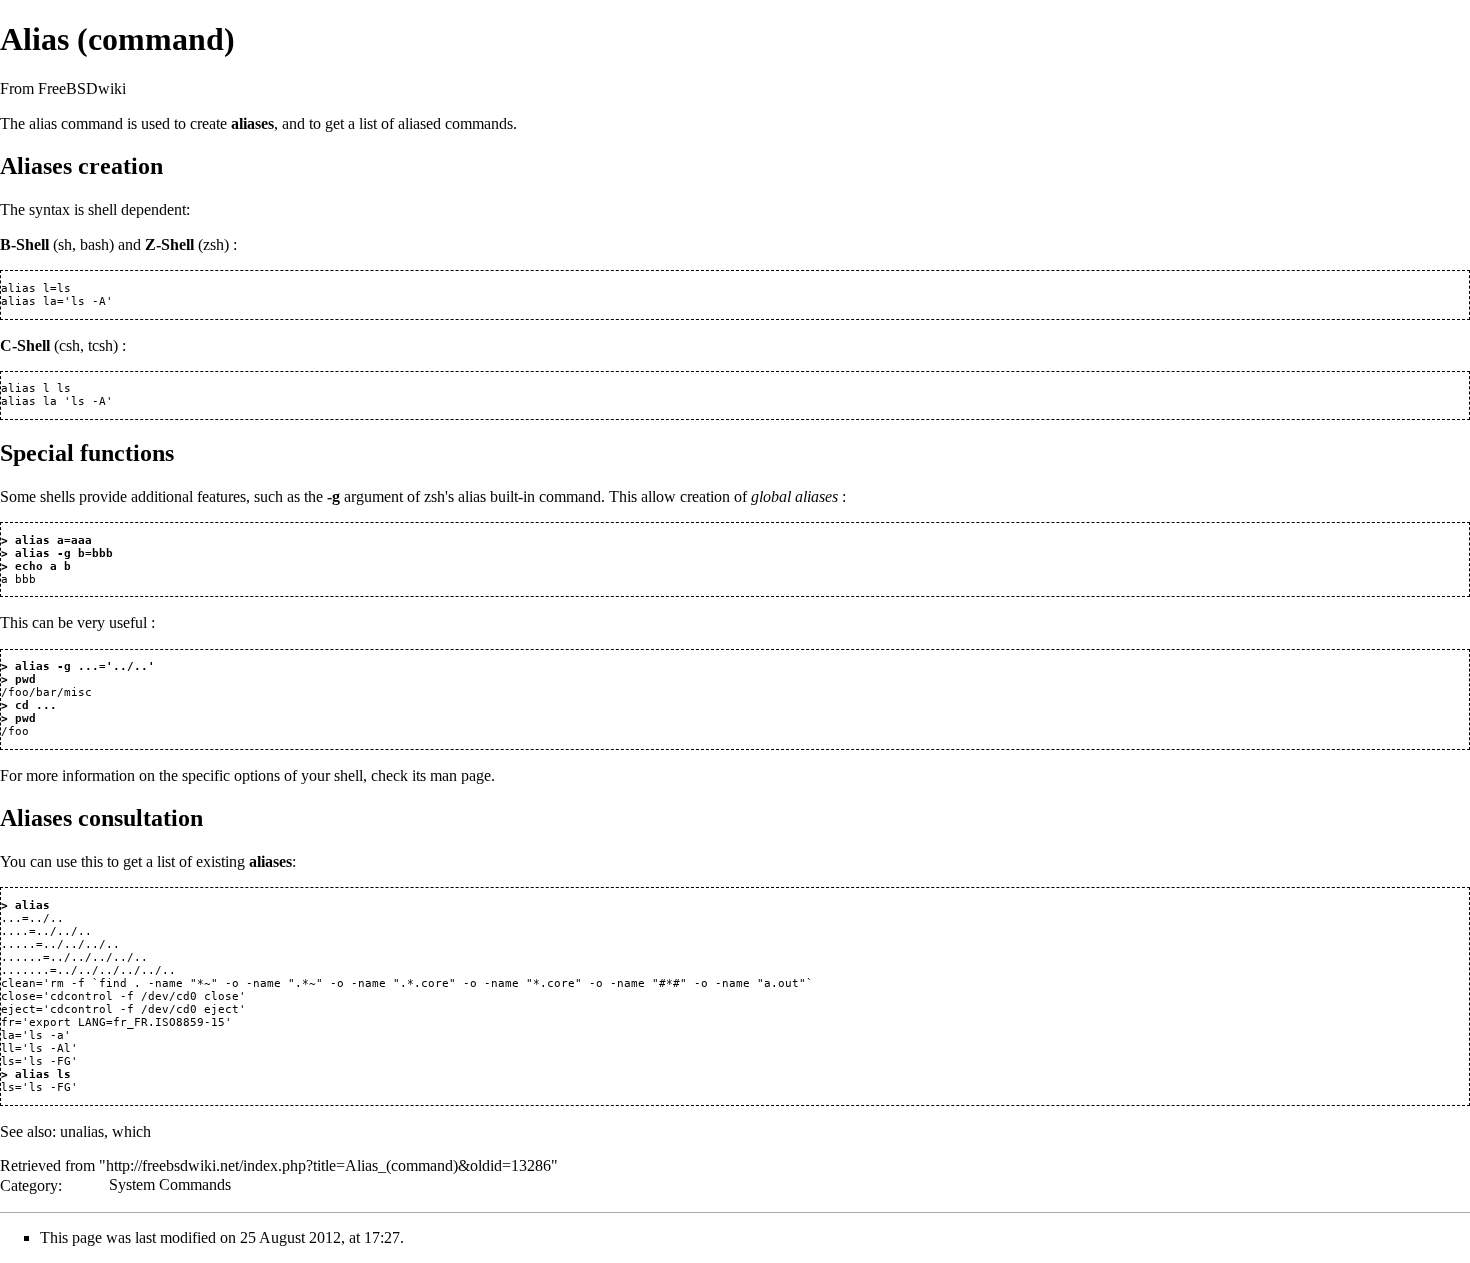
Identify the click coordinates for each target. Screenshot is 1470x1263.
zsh (213, 244)
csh (69, 345)
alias (43, 123)
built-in (512, 496)
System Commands (170, 1184)
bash (94, 244)
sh (65, 244)
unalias (82, 1131)
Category (29, 1184)
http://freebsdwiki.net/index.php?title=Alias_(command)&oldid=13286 (328, 1165)
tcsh (100, 345)
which (131, 1131)
